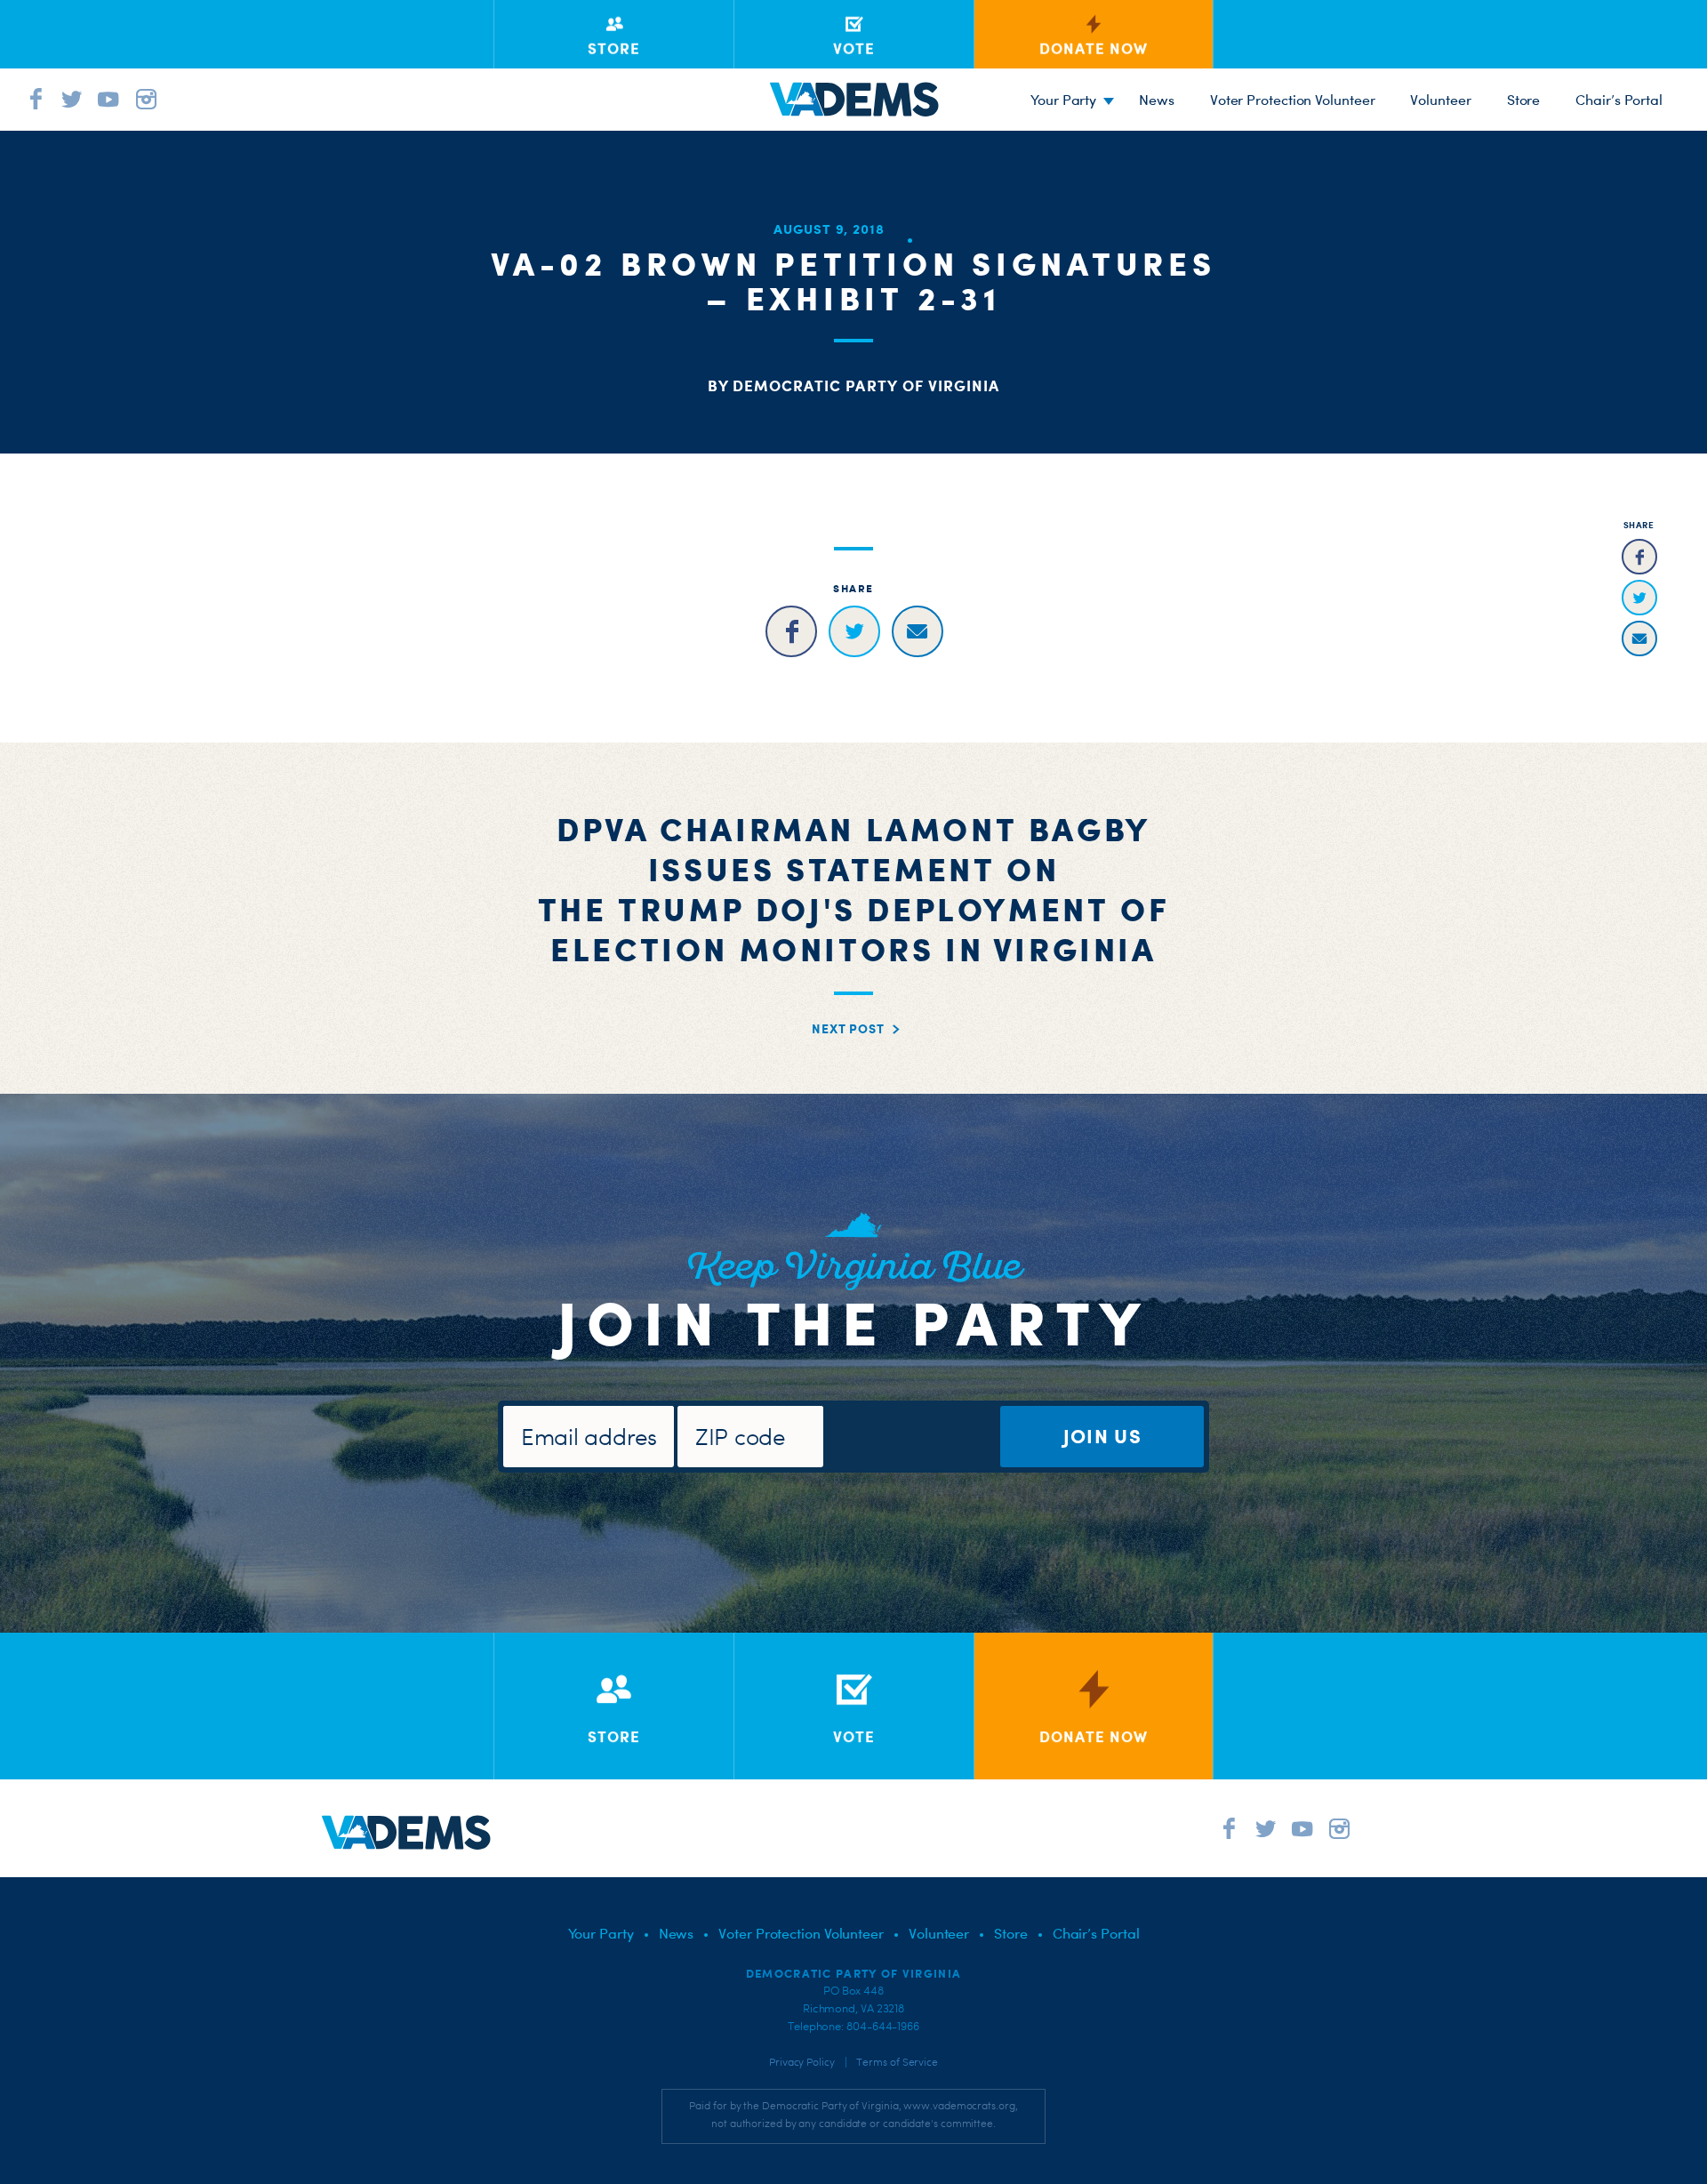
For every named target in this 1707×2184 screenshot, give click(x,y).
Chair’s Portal (1619, 100)
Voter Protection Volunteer (1293, 100)
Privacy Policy (802, 2062)
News (1157, 100)
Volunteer (1440, 100)
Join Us (1102, 1436)
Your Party (1063, 100)
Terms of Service (897, 2062)
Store (1524, 100)
